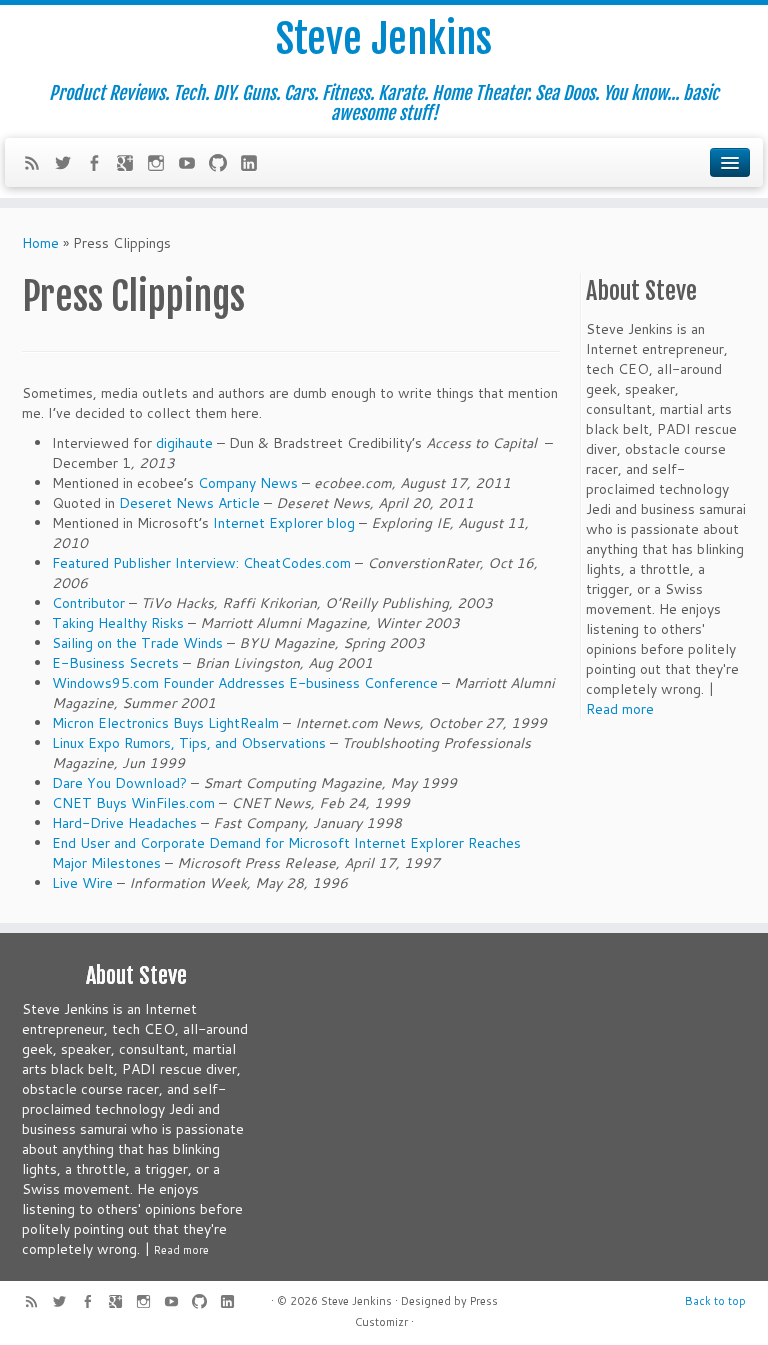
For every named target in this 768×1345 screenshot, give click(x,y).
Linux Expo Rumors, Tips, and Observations (189, 743)
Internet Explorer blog (284, 523)
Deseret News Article (189, 503)
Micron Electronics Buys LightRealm (167, 723)
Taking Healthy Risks (118, 623)
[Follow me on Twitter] (69, 165)
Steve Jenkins (384, 39)
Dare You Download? (119, 783)
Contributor (88, 603)
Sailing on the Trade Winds (137, 643)
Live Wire (82, 883)
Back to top (715, 1301)
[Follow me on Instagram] (162, 165)
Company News (248, 483)
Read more (620, 709)
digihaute (184, 443)
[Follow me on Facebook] (100, 165)
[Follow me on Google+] (131, 165)
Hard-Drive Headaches (124, 823)
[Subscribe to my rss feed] (38, 165)
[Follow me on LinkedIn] (255, 165)
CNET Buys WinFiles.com (133, 803)
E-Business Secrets (115, 663)
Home (40, 243)
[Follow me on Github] (224, 165)
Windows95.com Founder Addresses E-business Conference (245, 683)
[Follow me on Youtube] (193, 165)
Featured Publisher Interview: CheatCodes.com (201, 563)
